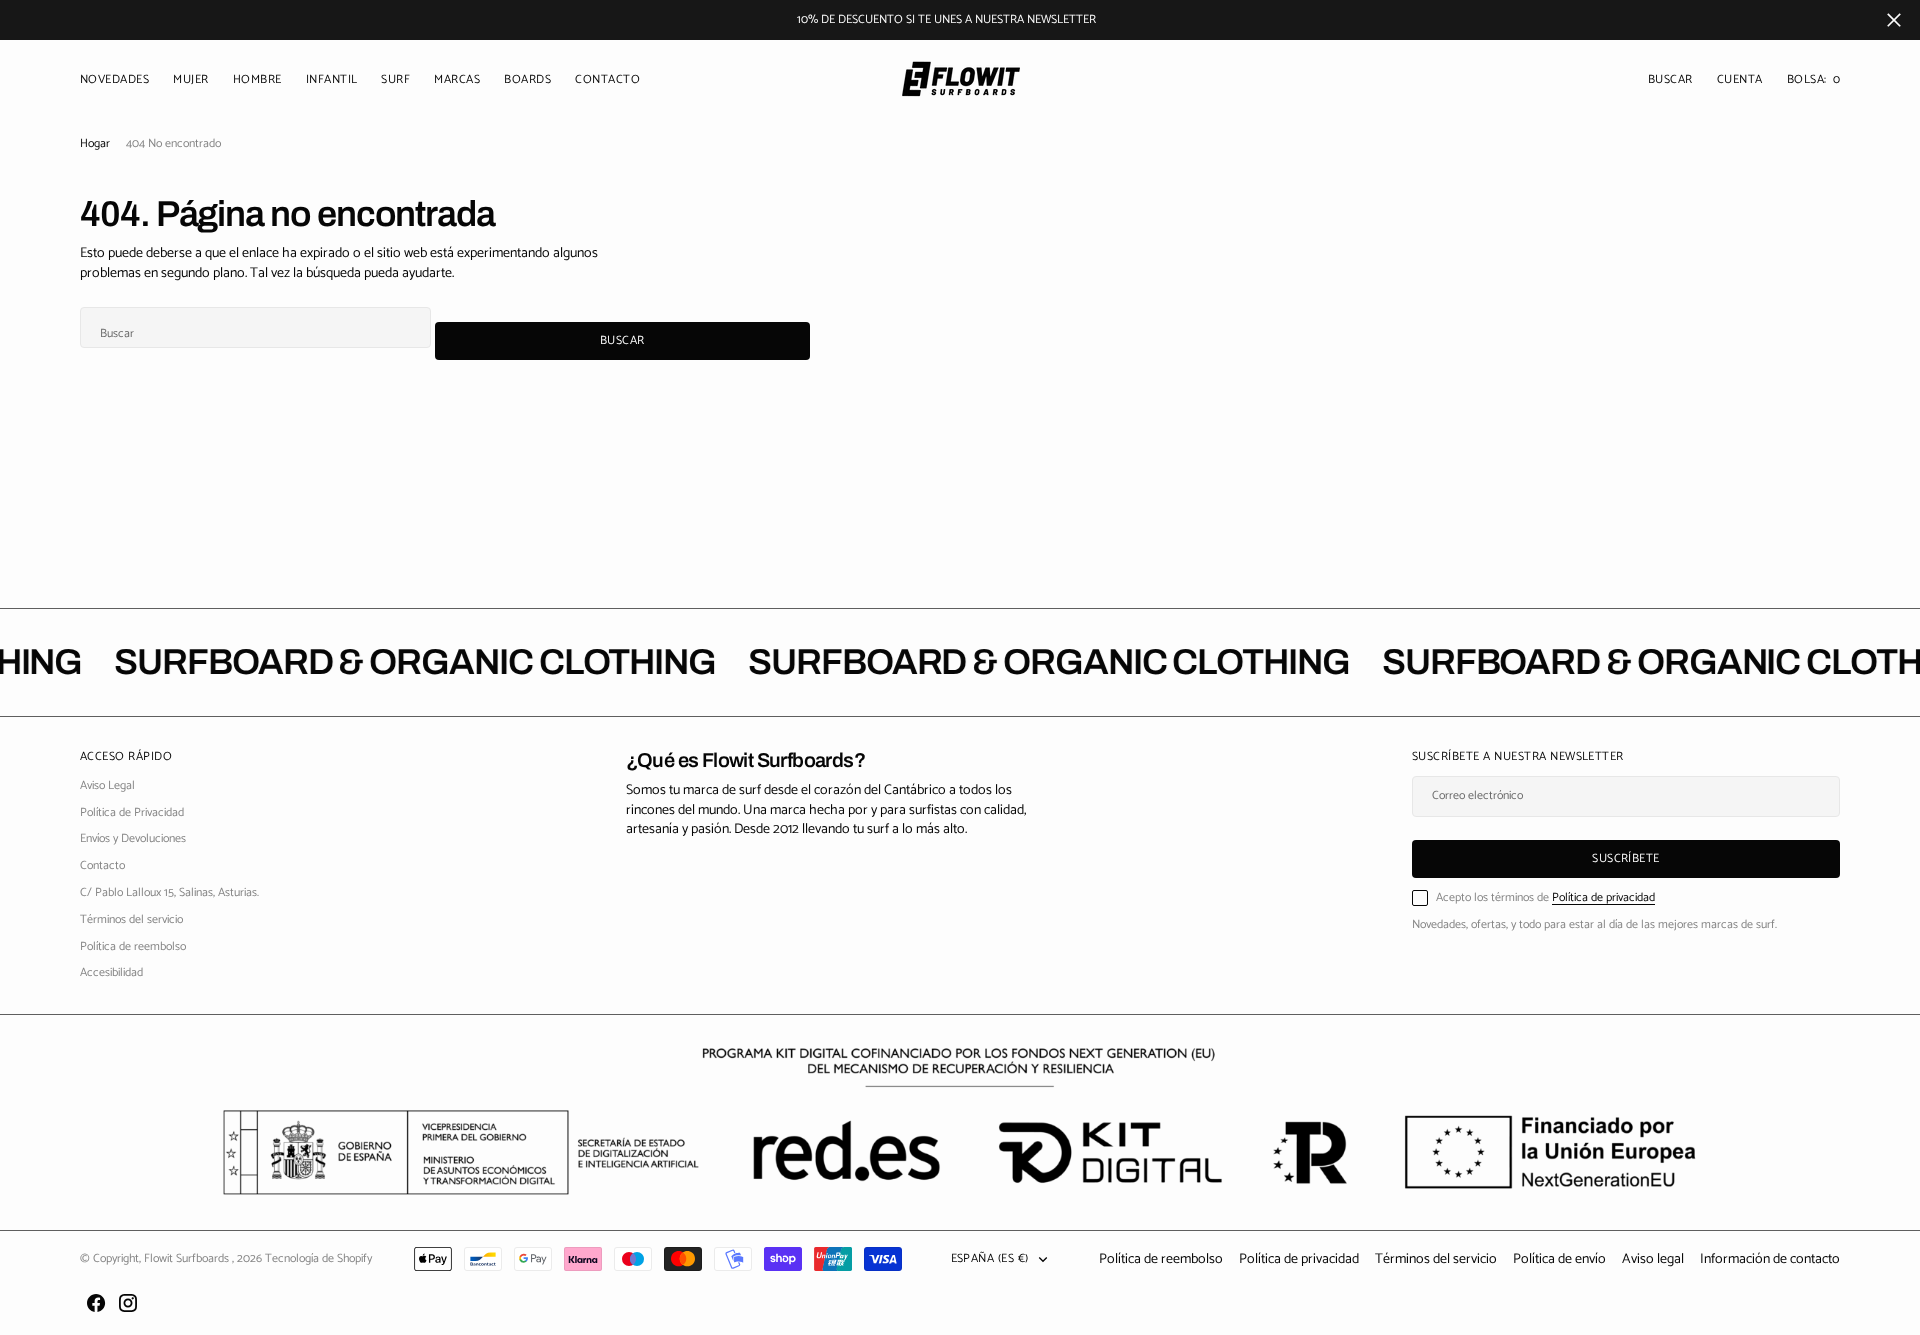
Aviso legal (1653, 1259)
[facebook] (96, 1303)
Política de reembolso (1161, 1259)
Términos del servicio (1436, 1259)
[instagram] (128, 1303)
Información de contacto (1770, 1259)
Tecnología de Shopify (318, 1258)
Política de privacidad (1603, 897)
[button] (1740, 80)
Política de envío (1559, 1259)
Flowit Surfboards (188, 1258)
